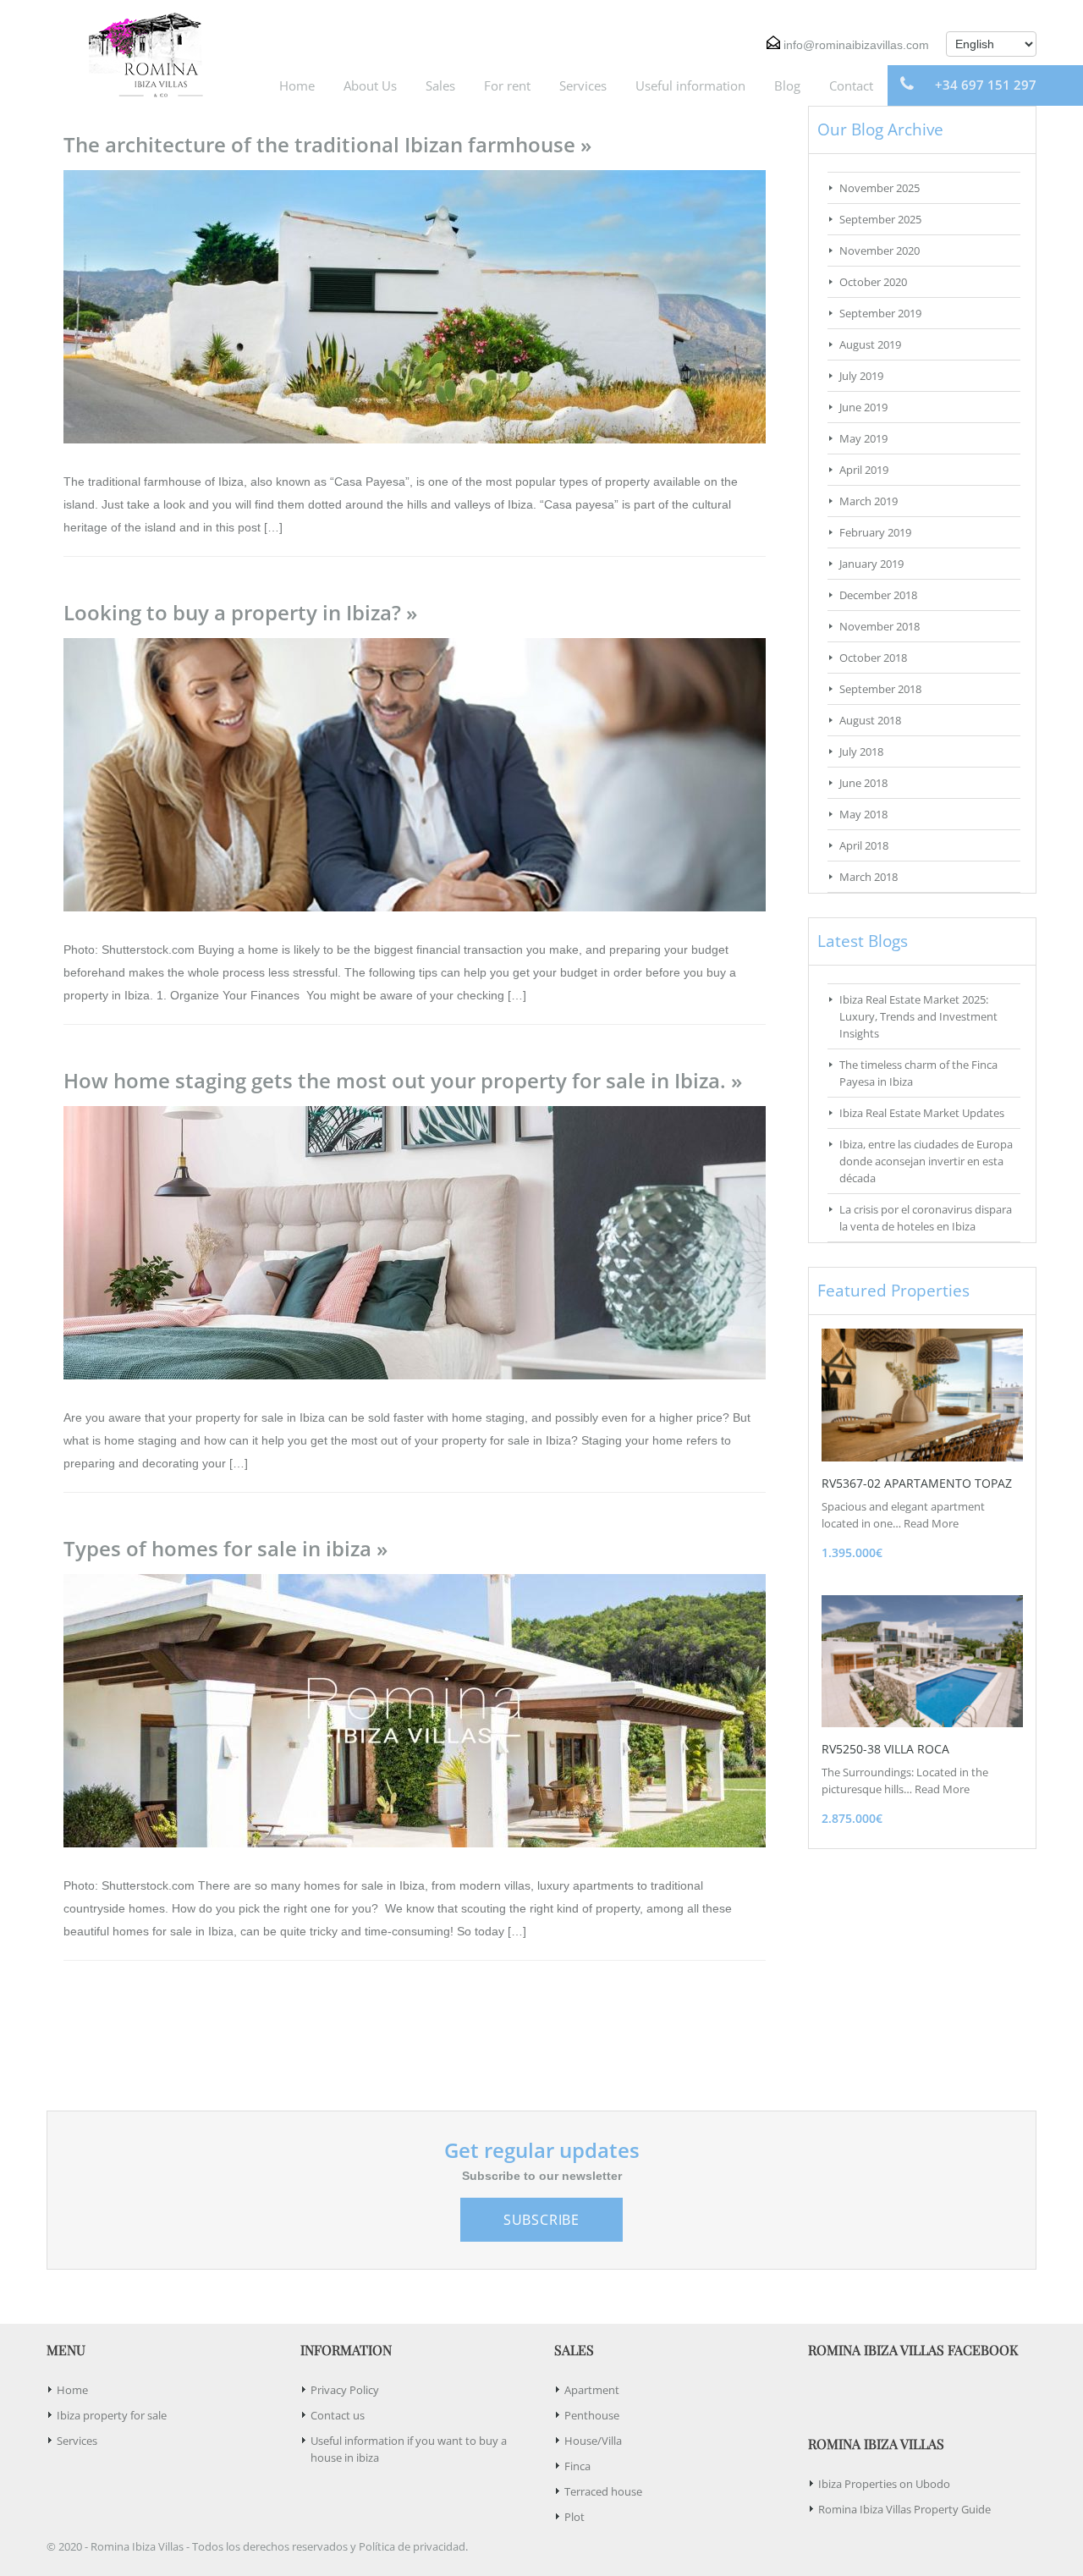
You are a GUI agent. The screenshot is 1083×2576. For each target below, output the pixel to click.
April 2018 (864, 845)
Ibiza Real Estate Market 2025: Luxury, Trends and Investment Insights (918, 1016)
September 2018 (880, 689)
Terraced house (603, 2491)
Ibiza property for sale (112, 2415)
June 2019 (863, 407)
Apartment (592, 2390)
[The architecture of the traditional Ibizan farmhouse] (415, 305)
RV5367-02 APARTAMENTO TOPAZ (917, 1483)
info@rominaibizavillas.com (856, 45)
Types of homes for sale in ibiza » (225, 1548)
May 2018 (863, 814)
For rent (507, 85)
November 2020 (880, 250)
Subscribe (541, 2220)
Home (297, 85)
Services (583, 85)
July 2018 (861, 751)
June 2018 (863, 783)
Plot (574, 2517)
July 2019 (861, 376)
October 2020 (873, 282)
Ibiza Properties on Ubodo (884, 2484)
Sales (440, 85)
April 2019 (864, 470)
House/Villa (593, 2441)
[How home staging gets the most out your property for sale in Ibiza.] (415, 1241)
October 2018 (873, 658)
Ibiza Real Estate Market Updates (922, 1113)
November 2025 (880, 188)
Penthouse (592, 2415)
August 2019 (870, 344)
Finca (577, 2466)
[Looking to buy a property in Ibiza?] (415, 773)
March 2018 (869, 877)
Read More (931, 1523)
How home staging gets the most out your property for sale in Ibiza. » (403, 1080)
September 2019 (880, 313)
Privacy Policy (345, 2390)
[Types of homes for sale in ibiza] (415, 1709)
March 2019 (869, 501)
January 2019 (871, 564)
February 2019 (875, 532)
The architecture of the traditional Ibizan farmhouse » (327, 144)
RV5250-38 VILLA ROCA (885, 1749)
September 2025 (880, 219)
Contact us (338, 2415)
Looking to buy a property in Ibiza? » (240, 612)
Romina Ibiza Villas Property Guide (904, 2509)
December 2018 (878, 595)
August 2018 (870, 720)
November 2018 (880, 626)
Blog (787, 85)
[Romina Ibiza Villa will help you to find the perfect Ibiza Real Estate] (140, 53)
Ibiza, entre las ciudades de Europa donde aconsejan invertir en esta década (926, 1161)
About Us (370, 85)
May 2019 (863, 438)
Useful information (690, 85)
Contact (851, 85)
